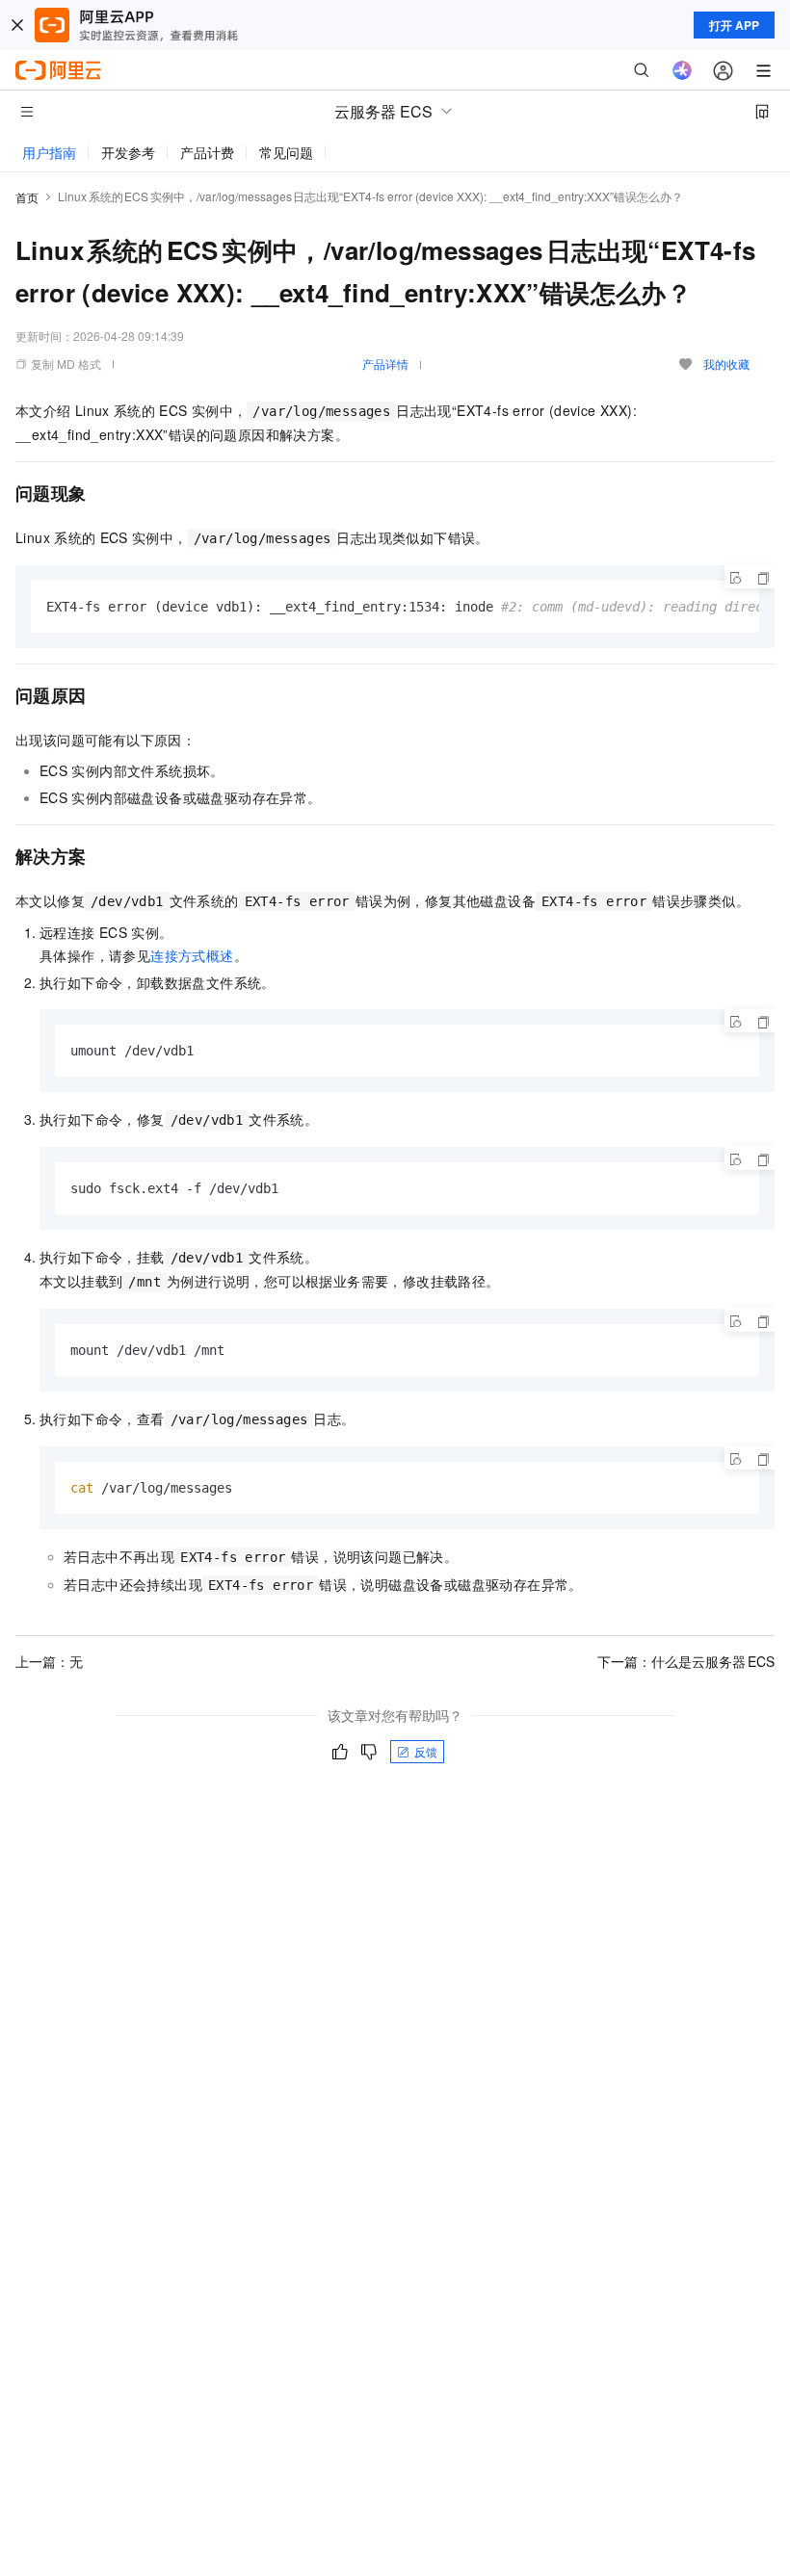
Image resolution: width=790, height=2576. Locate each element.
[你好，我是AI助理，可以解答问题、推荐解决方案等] (682, 70)
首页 (27, 197)
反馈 (426, 1751)
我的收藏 (726, 364)
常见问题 (286, 152)
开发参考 (128, 152)
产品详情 (385, 364)
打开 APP (734, 25)
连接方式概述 (192, 955)
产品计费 (207, 152)
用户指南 (49, 152)
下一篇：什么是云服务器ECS (686, 1661)
